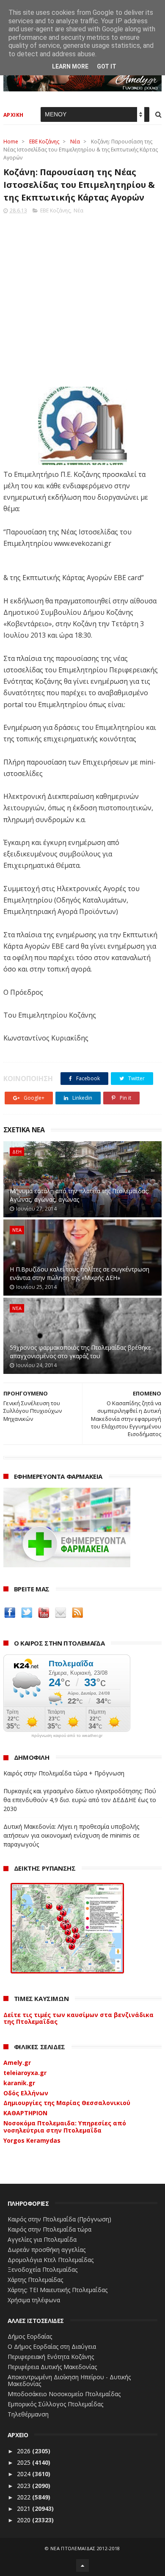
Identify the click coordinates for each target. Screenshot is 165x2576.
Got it (107, 66)
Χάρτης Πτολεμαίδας (35, 2280)
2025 (25, 2462)
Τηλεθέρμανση (28, 2414)
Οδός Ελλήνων (26, 2093)
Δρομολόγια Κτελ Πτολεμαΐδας (51, 2260)
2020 (25, 2520)
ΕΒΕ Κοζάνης (44, 142)
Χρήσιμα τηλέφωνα (34, 2300)
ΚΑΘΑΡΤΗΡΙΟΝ (25, 2113)
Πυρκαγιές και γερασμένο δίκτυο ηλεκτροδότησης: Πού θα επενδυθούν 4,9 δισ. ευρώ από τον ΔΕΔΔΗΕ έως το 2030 (80, 1800)
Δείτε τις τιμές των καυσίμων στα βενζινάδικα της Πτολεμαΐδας (78, 2018)
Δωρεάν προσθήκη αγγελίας (47, 2250)
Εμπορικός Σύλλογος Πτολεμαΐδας (55, 2404)
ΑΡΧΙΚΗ (14, 115)
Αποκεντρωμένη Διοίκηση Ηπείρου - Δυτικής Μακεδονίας (69, 2381)
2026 (25, 2451)
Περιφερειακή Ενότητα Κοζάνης (51, 2357)
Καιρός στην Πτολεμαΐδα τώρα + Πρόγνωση (64, 1773)
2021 (25, 2509)
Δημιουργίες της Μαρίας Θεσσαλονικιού (67, 2103)
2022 (25, 2497)
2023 (25, 2486)
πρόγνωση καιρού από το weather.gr (67, 1736)
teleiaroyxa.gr (25, 2073)
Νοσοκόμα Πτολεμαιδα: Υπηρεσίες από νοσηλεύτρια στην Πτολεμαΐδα (65, 2127)
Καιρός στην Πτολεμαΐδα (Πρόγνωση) (59, 2219)
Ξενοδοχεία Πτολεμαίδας (43, 2269)
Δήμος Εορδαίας (30, 2336)
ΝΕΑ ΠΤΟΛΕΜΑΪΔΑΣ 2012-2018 (85, 2548)
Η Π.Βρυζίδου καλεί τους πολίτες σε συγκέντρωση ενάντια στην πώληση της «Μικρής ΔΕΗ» (80, 1273)
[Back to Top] (82, 2565)
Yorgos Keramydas (32, 2140)
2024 (25, 2474)
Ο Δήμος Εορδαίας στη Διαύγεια (52, 2346)
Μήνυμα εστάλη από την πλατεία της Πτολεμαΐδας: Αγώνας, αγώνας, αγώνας (79, 1195)
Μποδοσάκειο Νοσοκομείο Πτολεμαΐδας (64, 2394)
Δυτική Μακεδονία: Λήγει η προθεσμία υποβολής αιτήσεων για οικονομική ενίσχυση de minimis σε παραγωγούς (71, 1835)
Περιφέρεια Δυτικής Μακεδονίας (52, 2367)
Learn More (70, 66)
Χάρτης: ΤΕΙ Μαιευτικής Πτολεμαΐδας (58, 2290)
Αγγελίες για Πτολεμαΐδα (42, 2239)
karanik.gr (19, 2083)
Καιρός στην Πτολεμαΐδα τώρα (49, 2229)
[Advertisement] (82, 298)
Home (11, 142)
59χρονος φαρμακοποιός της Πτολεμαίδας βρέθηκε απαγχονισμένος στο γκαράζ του (80, 1352)
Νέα (75, 142)
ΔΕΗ (17, 1152)
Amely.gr (17, 2063)
